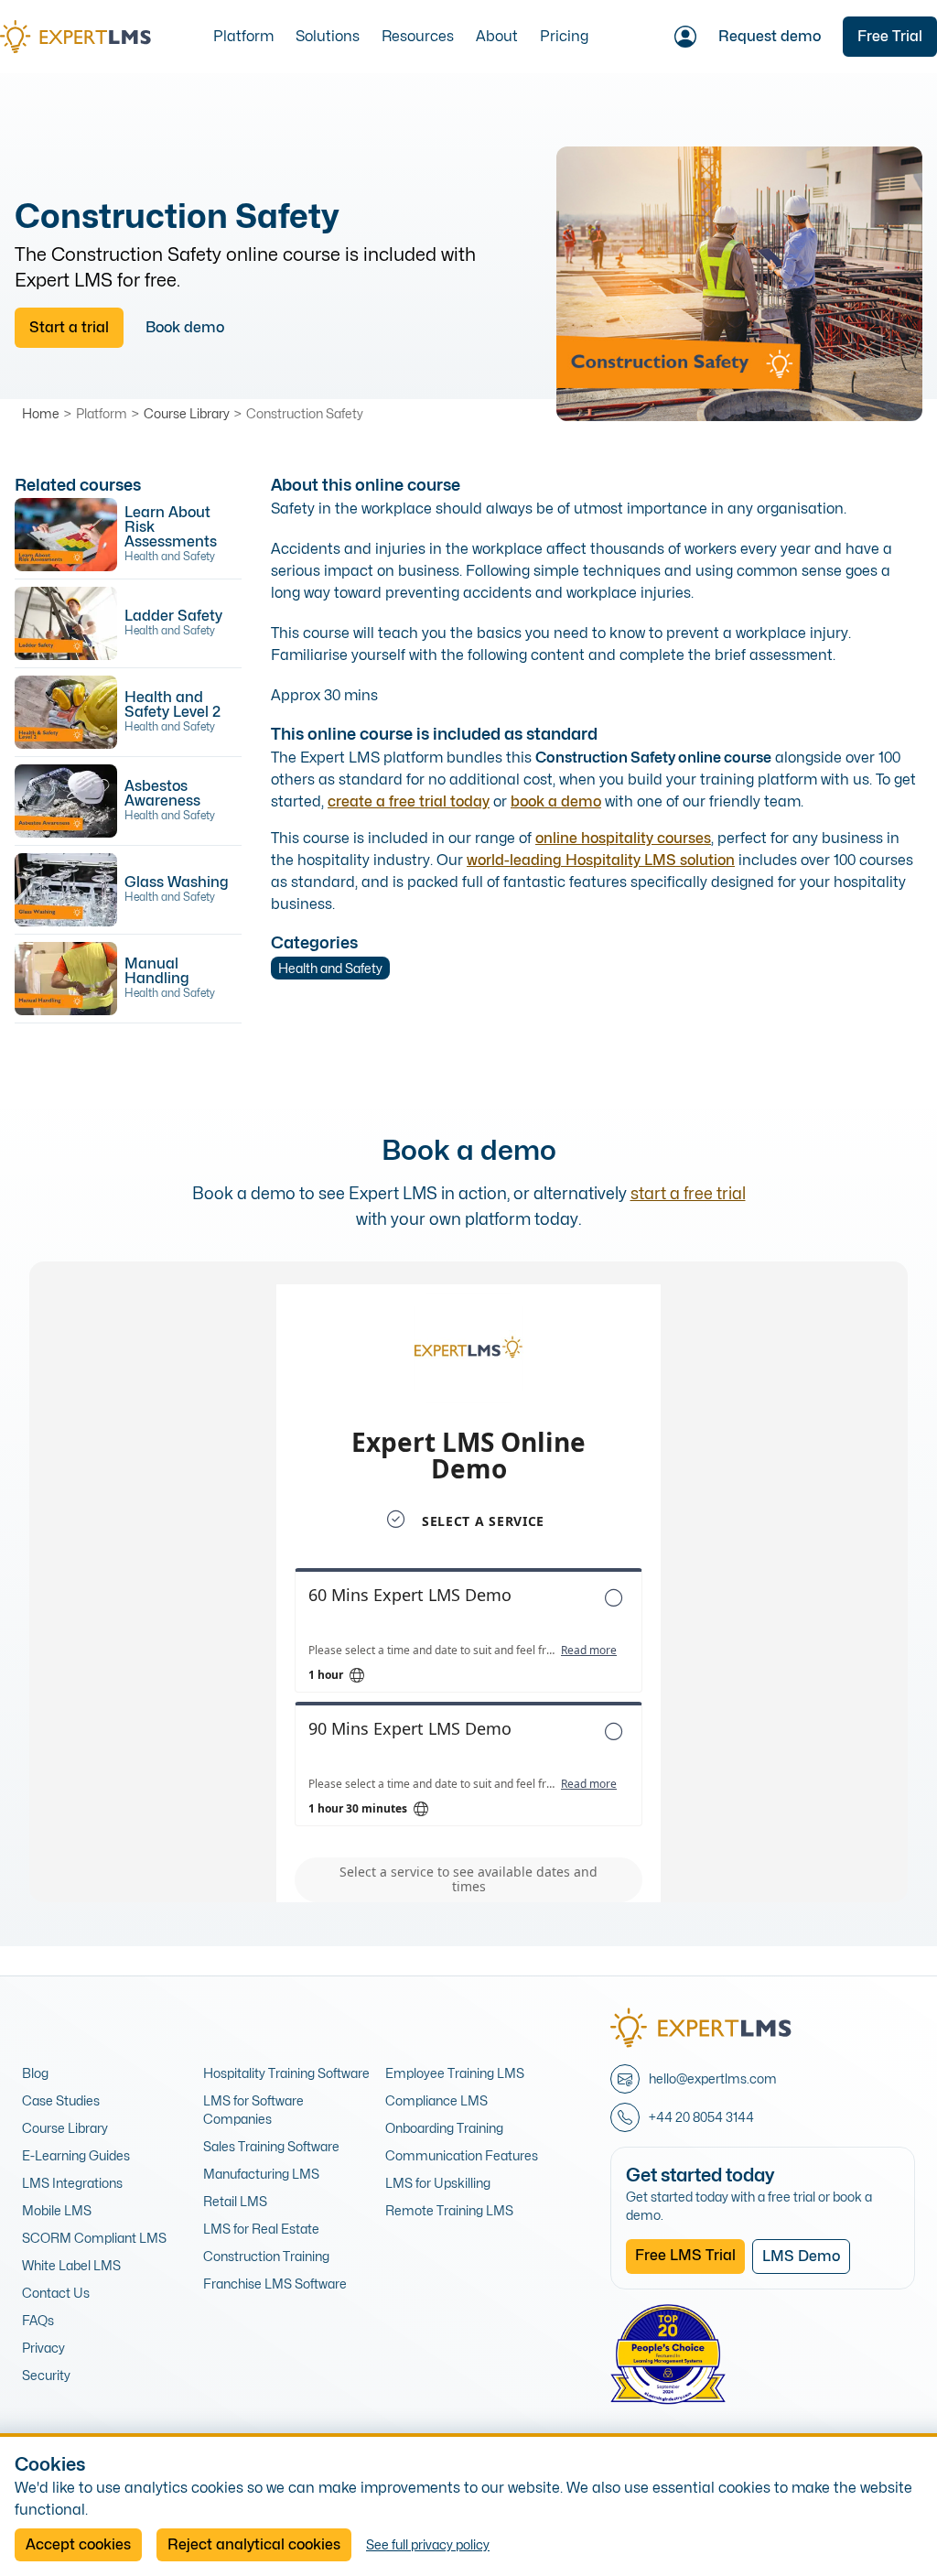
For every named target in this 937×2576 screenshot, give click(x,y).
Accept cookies (78, 2544)
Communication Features (462, 2155)
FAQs (38, 2320)
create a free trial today (409, 801)
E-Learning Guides (76, 2155)
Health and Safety (330, 968)
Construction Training (266, 2256)
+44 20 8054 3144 (701, 2117)
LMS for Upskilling (438, 2183)
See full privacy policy (428, 2544)
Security (46, 2375)
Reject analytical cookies (254, 2544)
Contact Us (56, 2293)
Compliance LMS (436, 2100)
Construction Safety (305, 413)
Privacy (43, 2348)
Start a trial (69, 327)
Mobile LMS (57, 2210)
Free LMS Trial (685, 2255)
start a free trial (688, 1193)
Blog (35, 2073)
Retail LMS (235, 2201)
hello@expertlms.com (713, 2078)
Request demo (770, 36)
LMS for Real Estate (261, 2229)
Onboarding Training (444, 2128)
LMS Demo (801, 2256)
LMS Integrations (72, 2183)
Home (41, 413)
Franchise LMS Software (275, 2284)
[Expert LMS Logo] (83, 37)
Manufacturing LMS (261, 2174)
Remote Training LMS (449, 2210)
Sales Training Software (271, 2146)
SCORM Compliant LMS (94, 2238)
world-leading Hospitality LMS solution (601, 860)
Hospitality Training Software (286, 2073)
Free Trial (890, 36)
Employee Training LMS (455, 2073)
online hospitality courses (623, 838)
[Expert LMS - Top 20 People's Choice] (668, 2354)
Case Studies (61, 2100)
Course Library (187, 413)
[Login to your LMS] (685, 37)
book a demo (556, 801)
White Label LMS (71, 2265)
